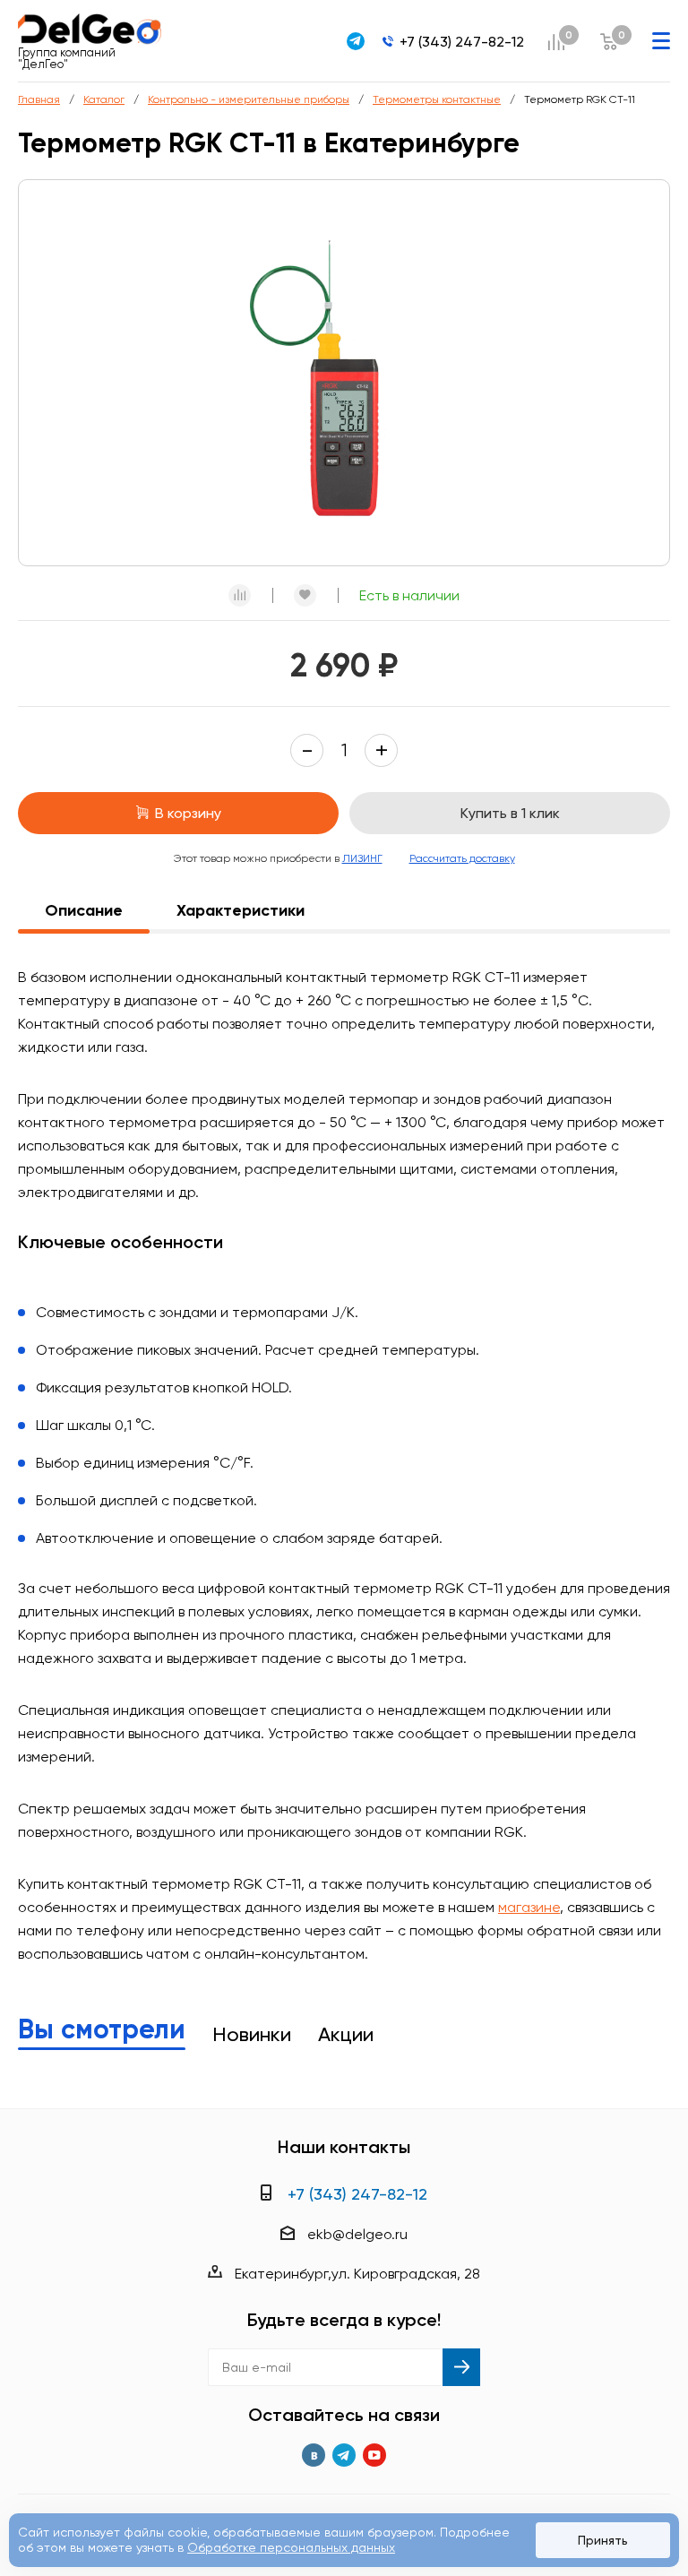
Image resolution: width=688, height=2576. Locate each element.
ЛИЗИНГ (362, 858)
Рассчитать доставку (462, 858)
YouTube (374, 2455)
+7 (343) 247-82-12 (462, 42)
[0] (556, 42)
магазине (529, 1907)
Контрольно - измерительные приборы (249, 99)
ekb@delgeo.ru (357, 2234)
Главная (39, 99)
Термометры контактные (437, 99)
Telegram (344, 2455)
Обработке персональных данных (291, 2547)
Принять (603, 2540)
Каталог (104, 99)
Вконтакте (314, 2455)
